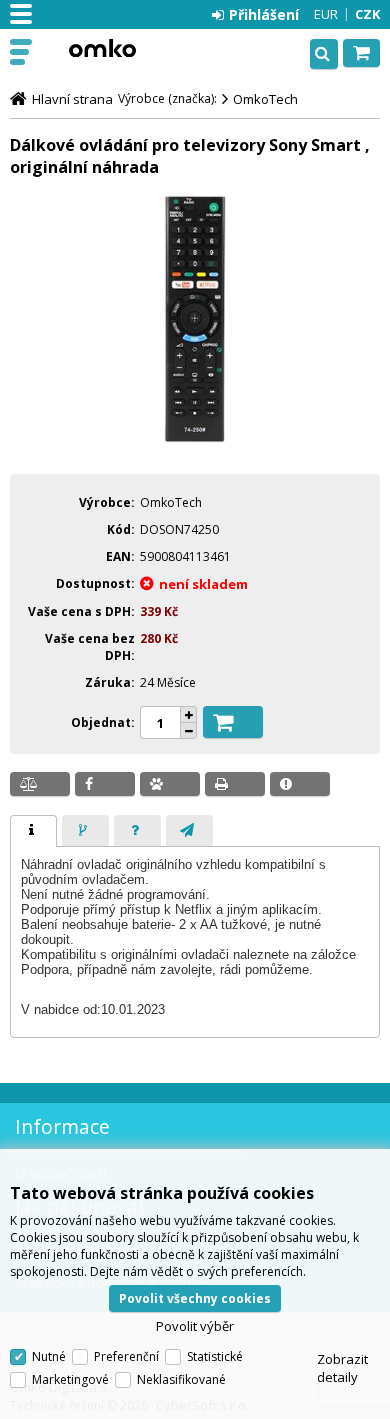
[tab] (33, 831)
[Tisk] (235, 784)
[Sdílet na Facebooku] (105, 784)
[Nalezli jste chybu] (300, 784)
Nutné (49, 1356)
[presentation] (33, 831)
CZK (367, 14)
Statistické (215, 1356)
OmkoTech (265, 99)
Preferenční (126, 1356)
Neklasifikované (181, 1379)
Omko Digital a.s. (102, 48)
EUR (326, 14)
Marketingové (70, 1379)
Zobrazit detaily (342, 1368)
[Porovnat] (40, 784)
